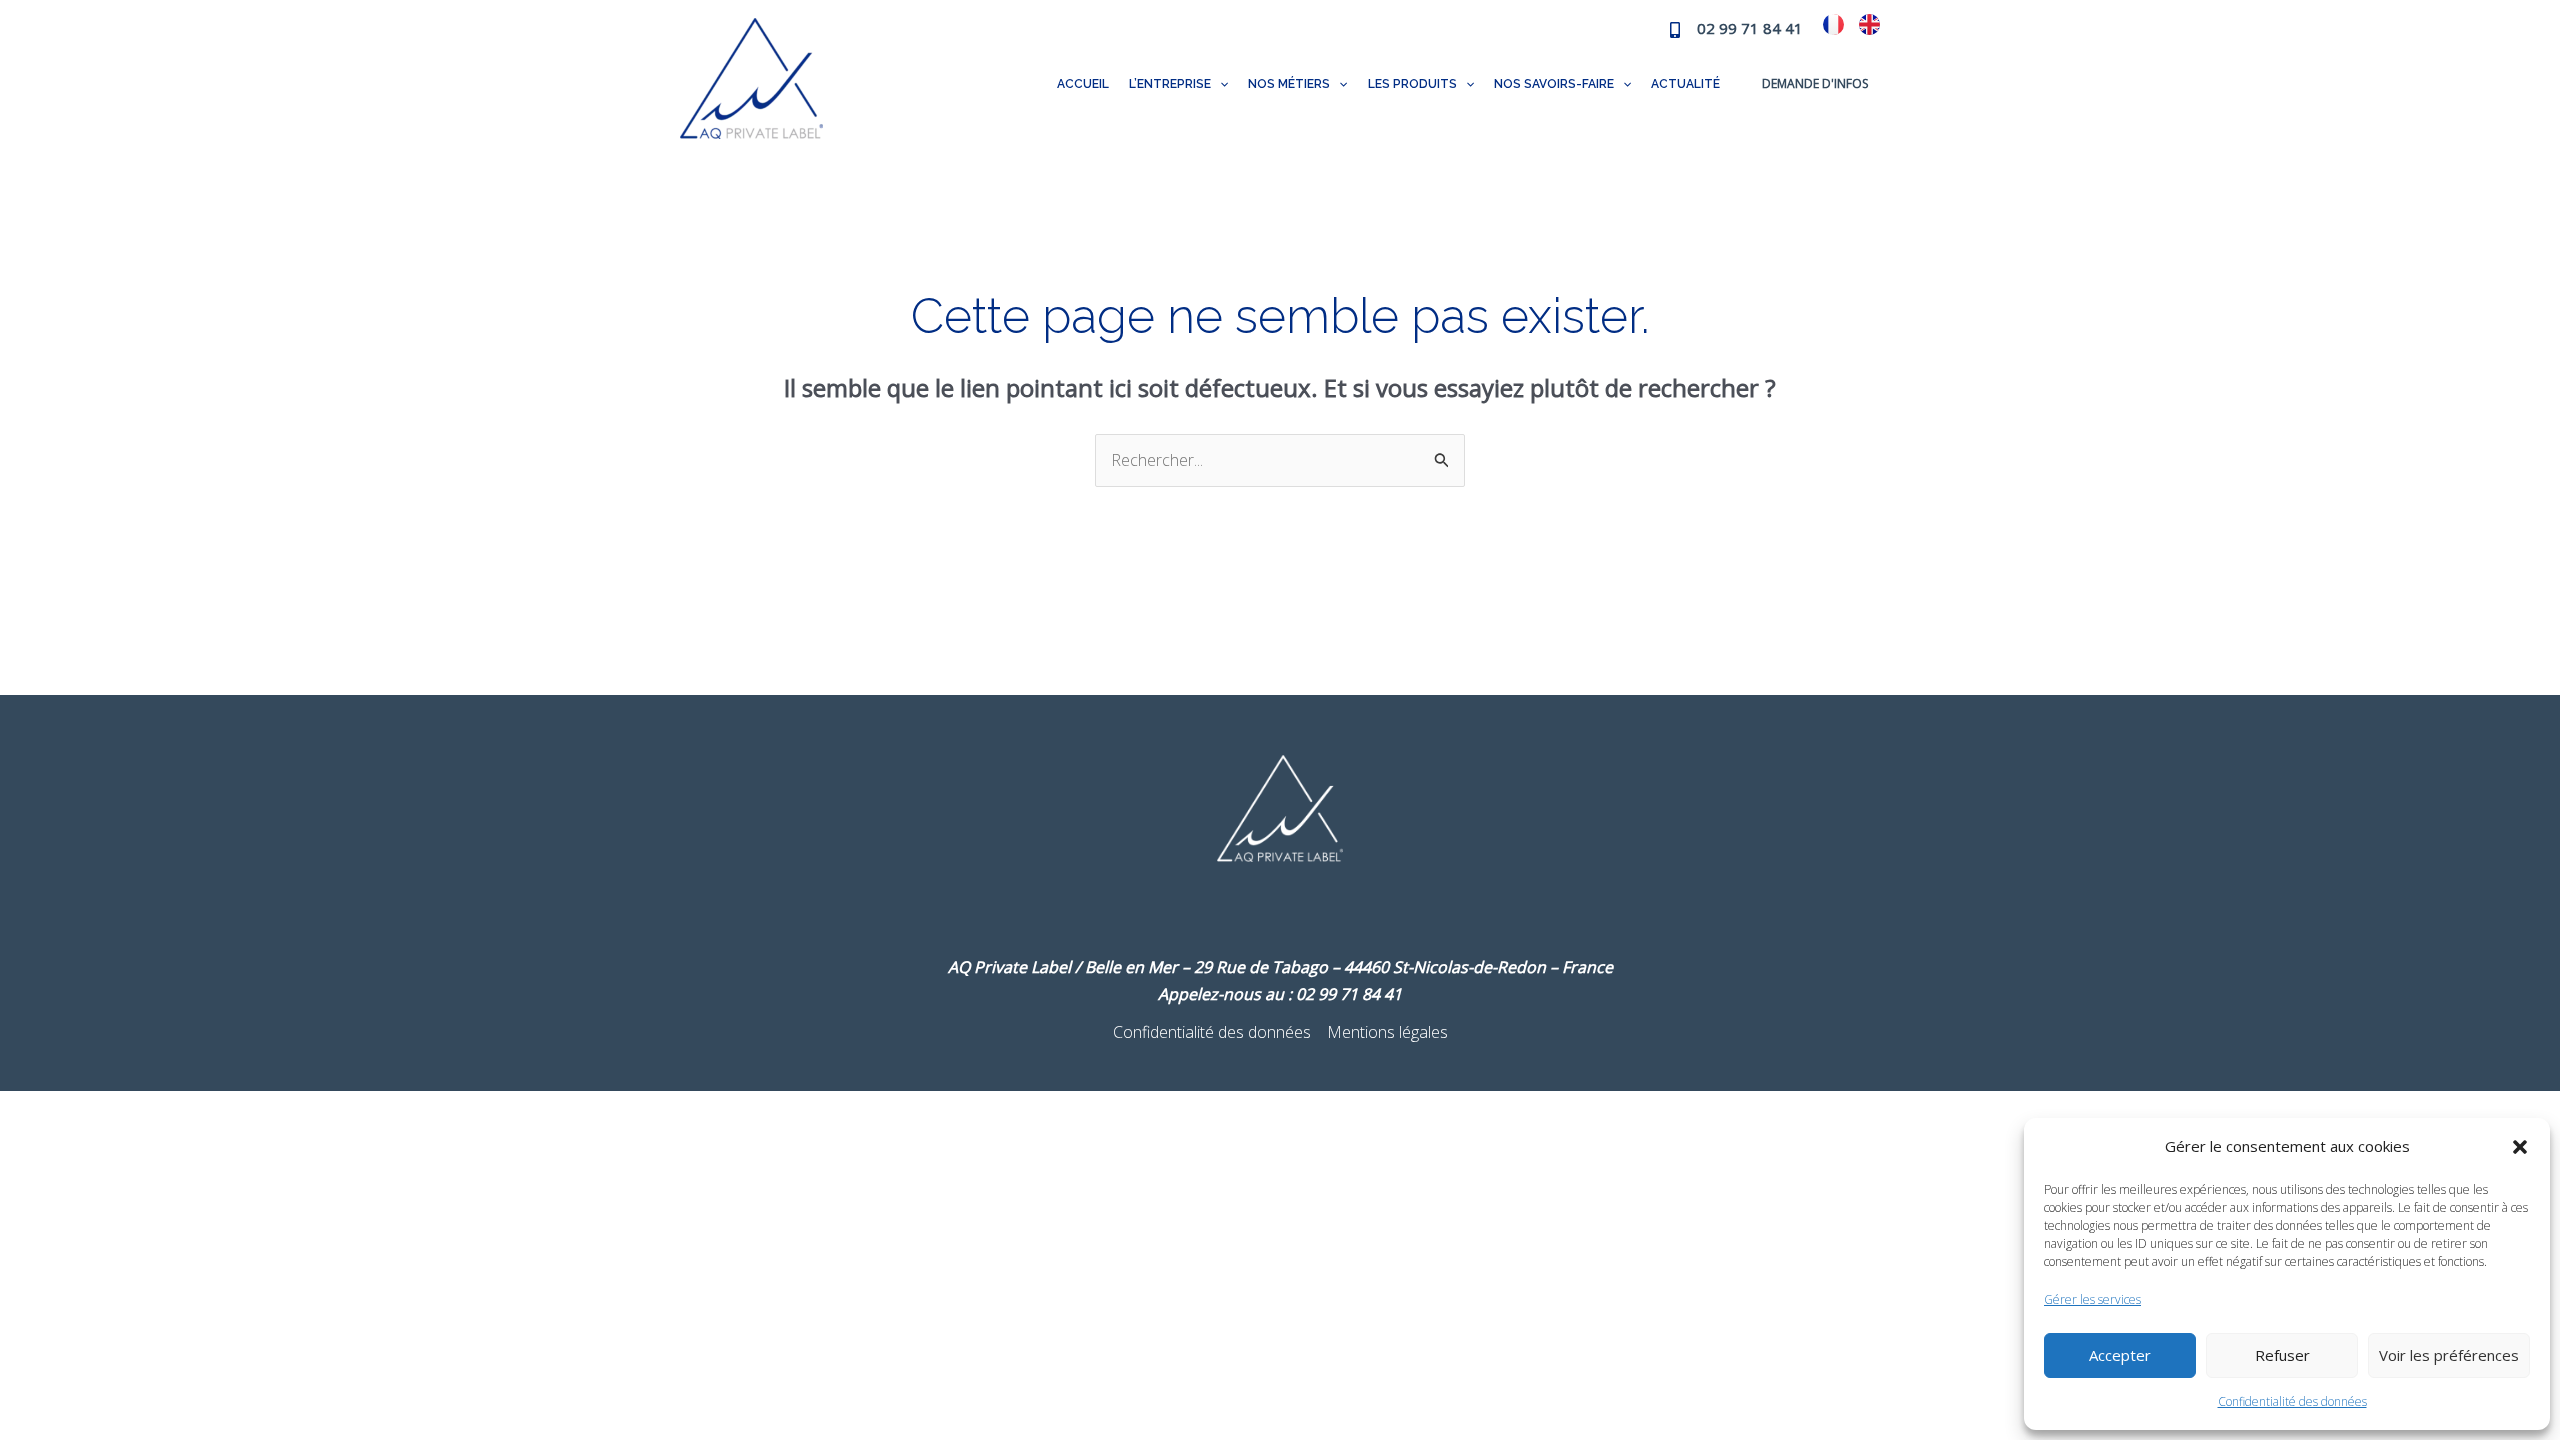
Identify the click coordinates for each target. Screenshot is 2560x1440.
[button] (2520, 1147)
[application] (1219, 84)
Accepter (2120, 1355)
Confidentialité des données (2292, 1401)
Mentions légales (1387, 1032)
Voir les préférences (2449, 1355)
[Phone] (1675, 30)
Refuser (2282, 1355)
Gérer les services (2092, 1299)
